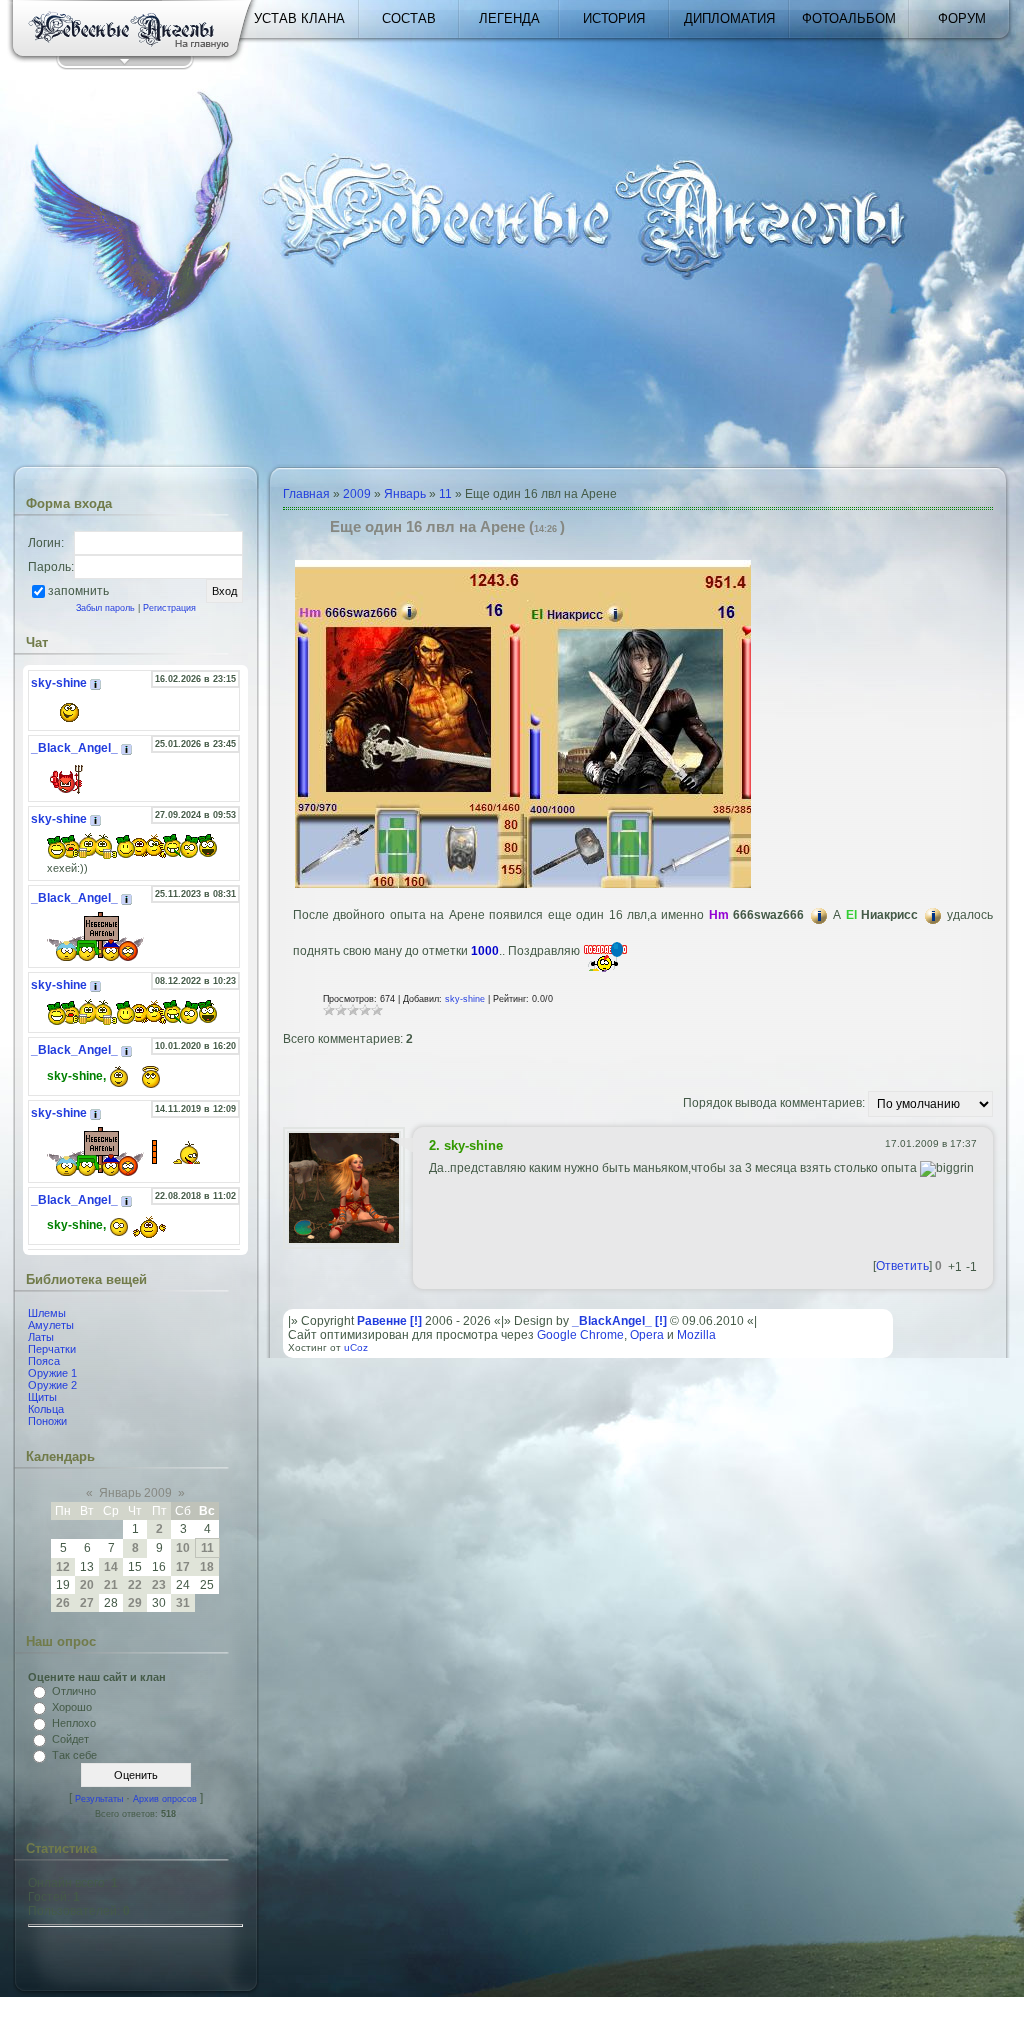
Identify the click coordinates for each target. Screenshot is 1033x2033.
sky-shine (465, 999)
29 (135, 1603)
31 (183, 1603)
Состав (409, 18)
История (614, 18)
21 (111, 1585)
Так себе (74, 1755)
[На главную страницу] (132, 31)
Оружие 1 (52, 1373)
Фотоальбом (849, 18)
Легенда (509, 18)
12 (63, 1567)
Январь (405, 494)
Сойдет (70, 1739)
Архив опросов (165, 1799)
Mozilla (696, 1335)
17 (183, 1567)
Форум (962, 18)
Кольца (46, 1409)
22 (135, 1585)
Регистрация (169, 608)
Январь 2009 (135, 1493)
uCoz (356, 1347)
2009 (357, 494)
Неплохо (74, 1723)
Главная (306, 494)
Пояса (44, 1361)
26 (63, 1603)
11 (207, 1548)
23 (159, 1585)
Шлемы (47, 1313)
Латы (41, 1337)
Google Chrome (580, 1335)
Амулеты (51, 1325)
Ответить (902, 1266)
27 (87, 1603)
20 (87, 1585)
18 (207, 1567)
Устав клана (299, 18)
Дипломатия (729, 18)
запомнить (78, 590)
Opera (647, 1335)
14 (111, 1567)
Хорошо (72, 1707)
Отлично (74, 1691)
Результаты (99, 1799)
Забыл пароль (105, 608)
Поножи (47, 1421)
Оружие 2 (52, 1385)
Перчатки (52, 1349)
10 (183, 1548)
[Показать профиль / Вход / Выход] (124, 65)
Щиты (42, 1397)
